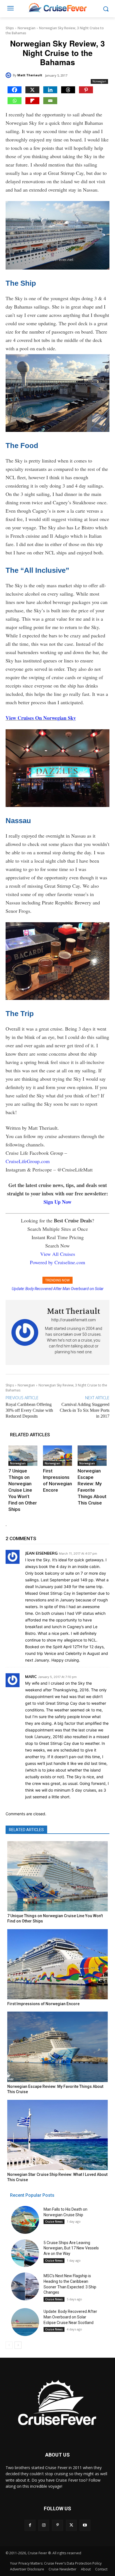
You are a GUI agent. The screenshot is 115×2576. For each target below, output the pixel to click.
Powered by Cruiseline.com (57, 1262)
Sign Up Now (57, 1202)
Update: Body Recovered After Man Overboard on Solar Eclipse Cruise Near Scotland (70, 2317)
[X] (32, 90)
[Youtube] (85, 2525)
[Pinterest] (86, 90)
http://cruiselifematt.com (74, 1320)
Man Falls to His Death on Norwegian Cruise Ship (58, 1289)
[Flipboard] (32, 101)
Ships (10, 28)
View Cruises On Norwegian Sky (41, 718)
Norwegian (27, 28)
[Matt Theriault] (9, 75)
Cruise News (54, 2222)
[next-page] (18, 2345)
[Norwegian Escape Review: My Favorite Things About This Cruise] (92, 1456)
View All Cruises (58, 1254)
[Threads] (68, 90)
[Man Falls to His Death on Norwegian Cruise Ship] (25, 2220)
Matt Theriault (30, 75)
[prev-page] (9, 2345)
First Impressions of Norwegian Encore (43, 2004)
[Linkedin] (50, 90)
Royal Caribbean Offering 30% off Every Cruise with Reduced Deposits (29, 1410)
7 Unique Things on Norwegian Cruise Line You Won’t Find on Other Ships (23, 1490)
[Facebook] (15, 90)
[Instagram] (44, 2525)
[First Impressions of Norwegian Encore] (57, 1456)
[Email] (50, 101)
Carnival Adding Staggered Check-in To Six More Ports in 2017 (85, 1410)
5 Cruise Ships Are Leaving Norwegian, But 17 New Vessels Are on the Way (71, 2248)
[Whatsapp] (15, 101)
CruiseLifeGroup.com (28, 1161)
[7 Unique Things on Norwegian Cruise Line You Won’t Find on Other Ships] (23, 1456)
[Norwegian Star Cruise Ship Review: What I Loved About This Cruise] (57, 2135)
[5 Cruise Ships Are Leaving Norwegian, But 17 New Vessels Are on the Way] (25, 2253)
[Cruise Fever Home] (57, 7)
